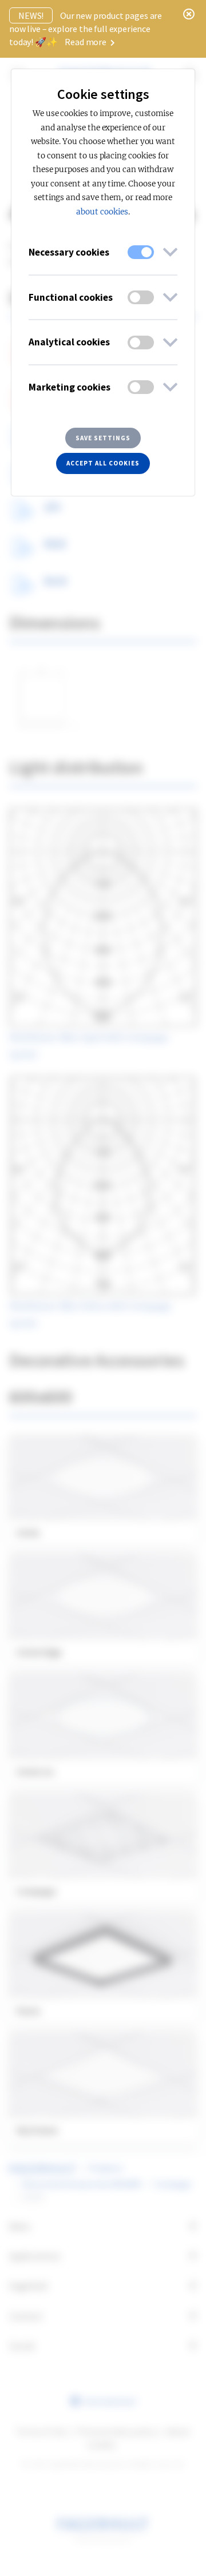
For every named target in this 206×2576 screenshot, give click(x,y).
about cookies (102, 212)
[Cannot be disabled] (141, 252)
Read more (86, 42)
